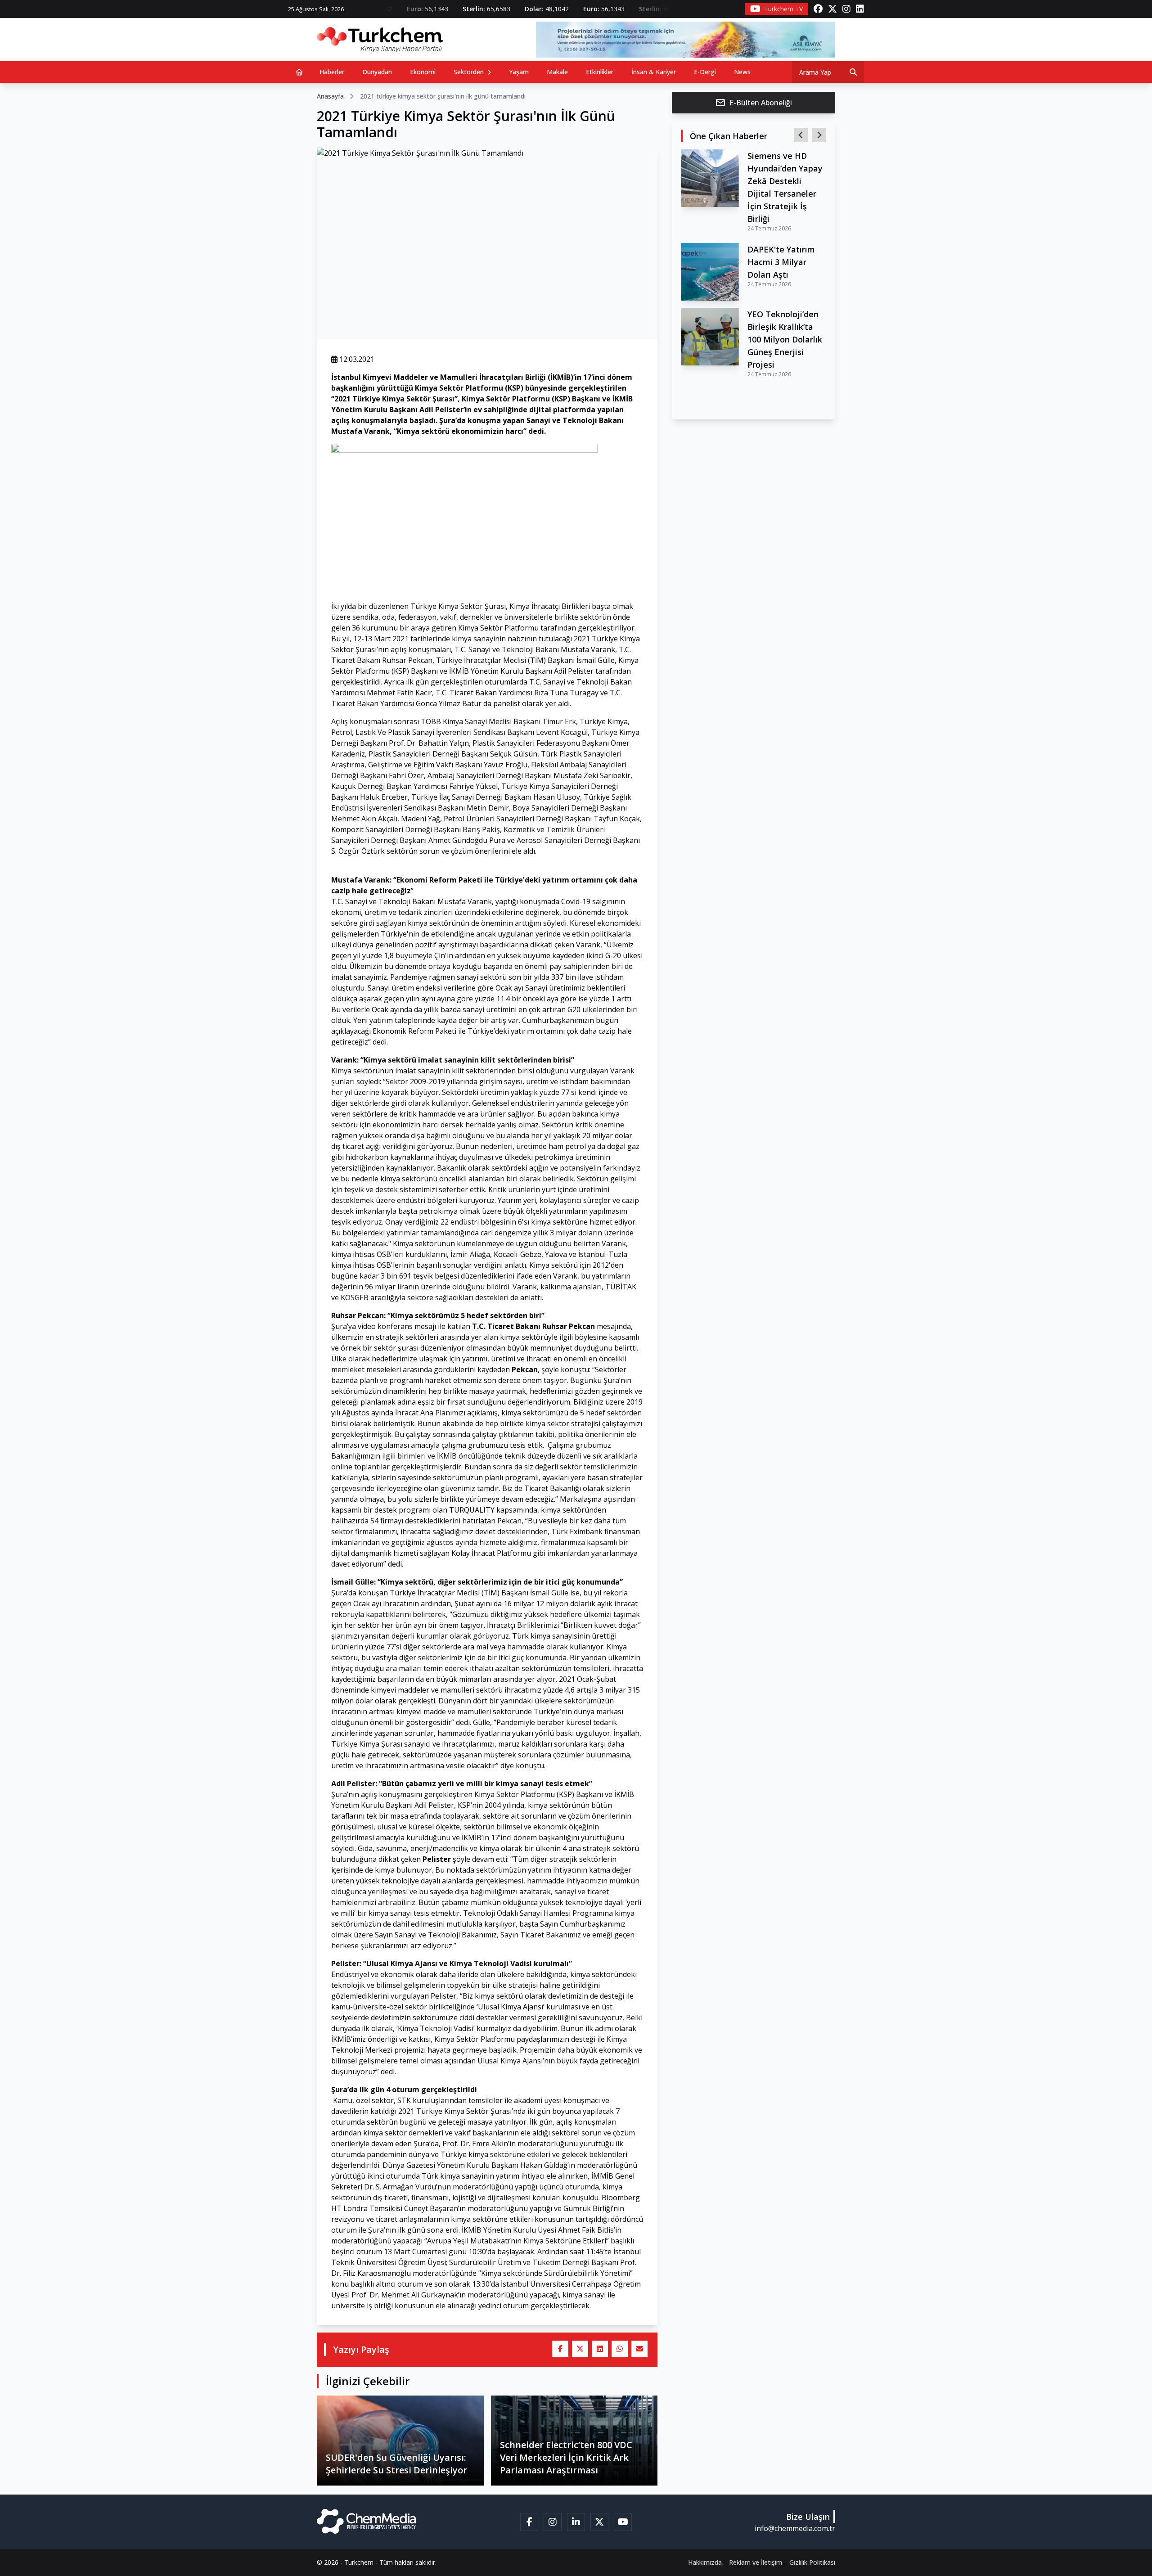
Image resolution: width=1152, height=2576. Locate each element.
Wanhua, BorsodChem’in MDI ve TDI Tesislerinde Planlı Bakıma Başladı (786, 181)
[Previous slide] (801, 135)
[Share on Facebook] (560, 2349)
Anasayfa (330, 96)
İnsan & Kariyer (654, 72)
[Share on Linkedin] (600, 2349)
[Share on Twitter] (580, 2349)
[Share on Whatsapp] (620, 2349)
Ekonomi (423, 72)
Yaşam (519, 72)
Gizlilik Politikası (812, 2562)
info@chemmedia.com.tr (795, 2528)
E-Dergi (705, 72)
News (742, 72)
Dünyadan (377, 72)
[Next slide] (819, 135)
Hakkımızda (705, 2562)
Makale (557, 72)
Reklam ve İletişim (756, 2562)
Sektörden (470, 72)
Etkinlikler (600, 72)
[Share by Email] (639, 2349)
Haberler (332, 72)
